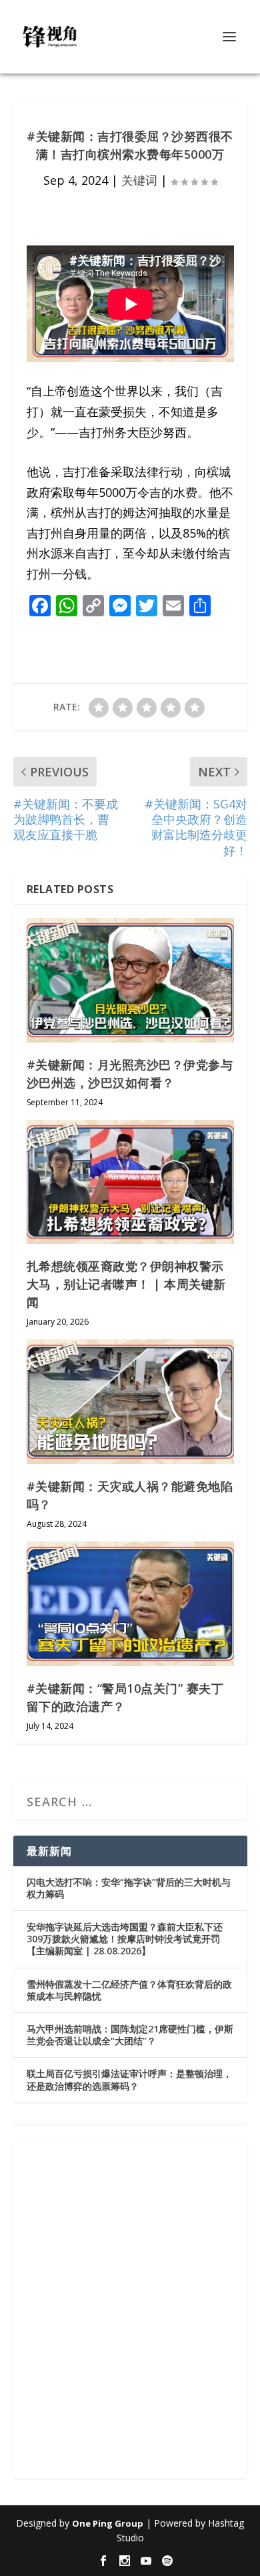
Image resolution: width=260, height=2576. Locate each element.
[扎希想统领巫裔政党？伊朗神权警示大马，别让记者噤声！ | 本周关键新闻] (130, 1182)
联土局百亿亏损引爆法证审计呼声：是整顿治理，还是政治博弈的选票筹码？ (129, 2079)
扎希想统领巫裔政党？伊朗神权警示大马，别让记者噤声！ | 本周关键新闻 (126, 1284)
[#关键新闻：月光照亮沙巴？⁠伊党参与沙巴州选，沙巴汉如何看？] (130, 980)
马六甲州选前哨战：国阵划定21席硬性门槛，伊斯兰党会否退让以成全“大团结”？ (130, 2035)
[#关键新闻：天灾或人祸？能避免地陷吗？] (130, 1402)
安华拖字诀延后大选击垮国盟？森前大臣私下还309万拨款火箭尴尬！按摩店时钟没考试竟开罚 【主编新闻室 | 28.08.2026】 (125, 1939)
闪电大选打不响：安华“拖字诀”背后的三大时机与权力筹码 (129, 1888)
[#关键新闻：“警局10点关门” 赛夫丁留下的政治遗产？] (130, 1604)
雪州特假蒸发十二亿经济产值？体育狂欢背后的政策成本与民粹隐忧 (129, 1990)
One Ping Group (108, 2523)
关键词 (139, 180)
